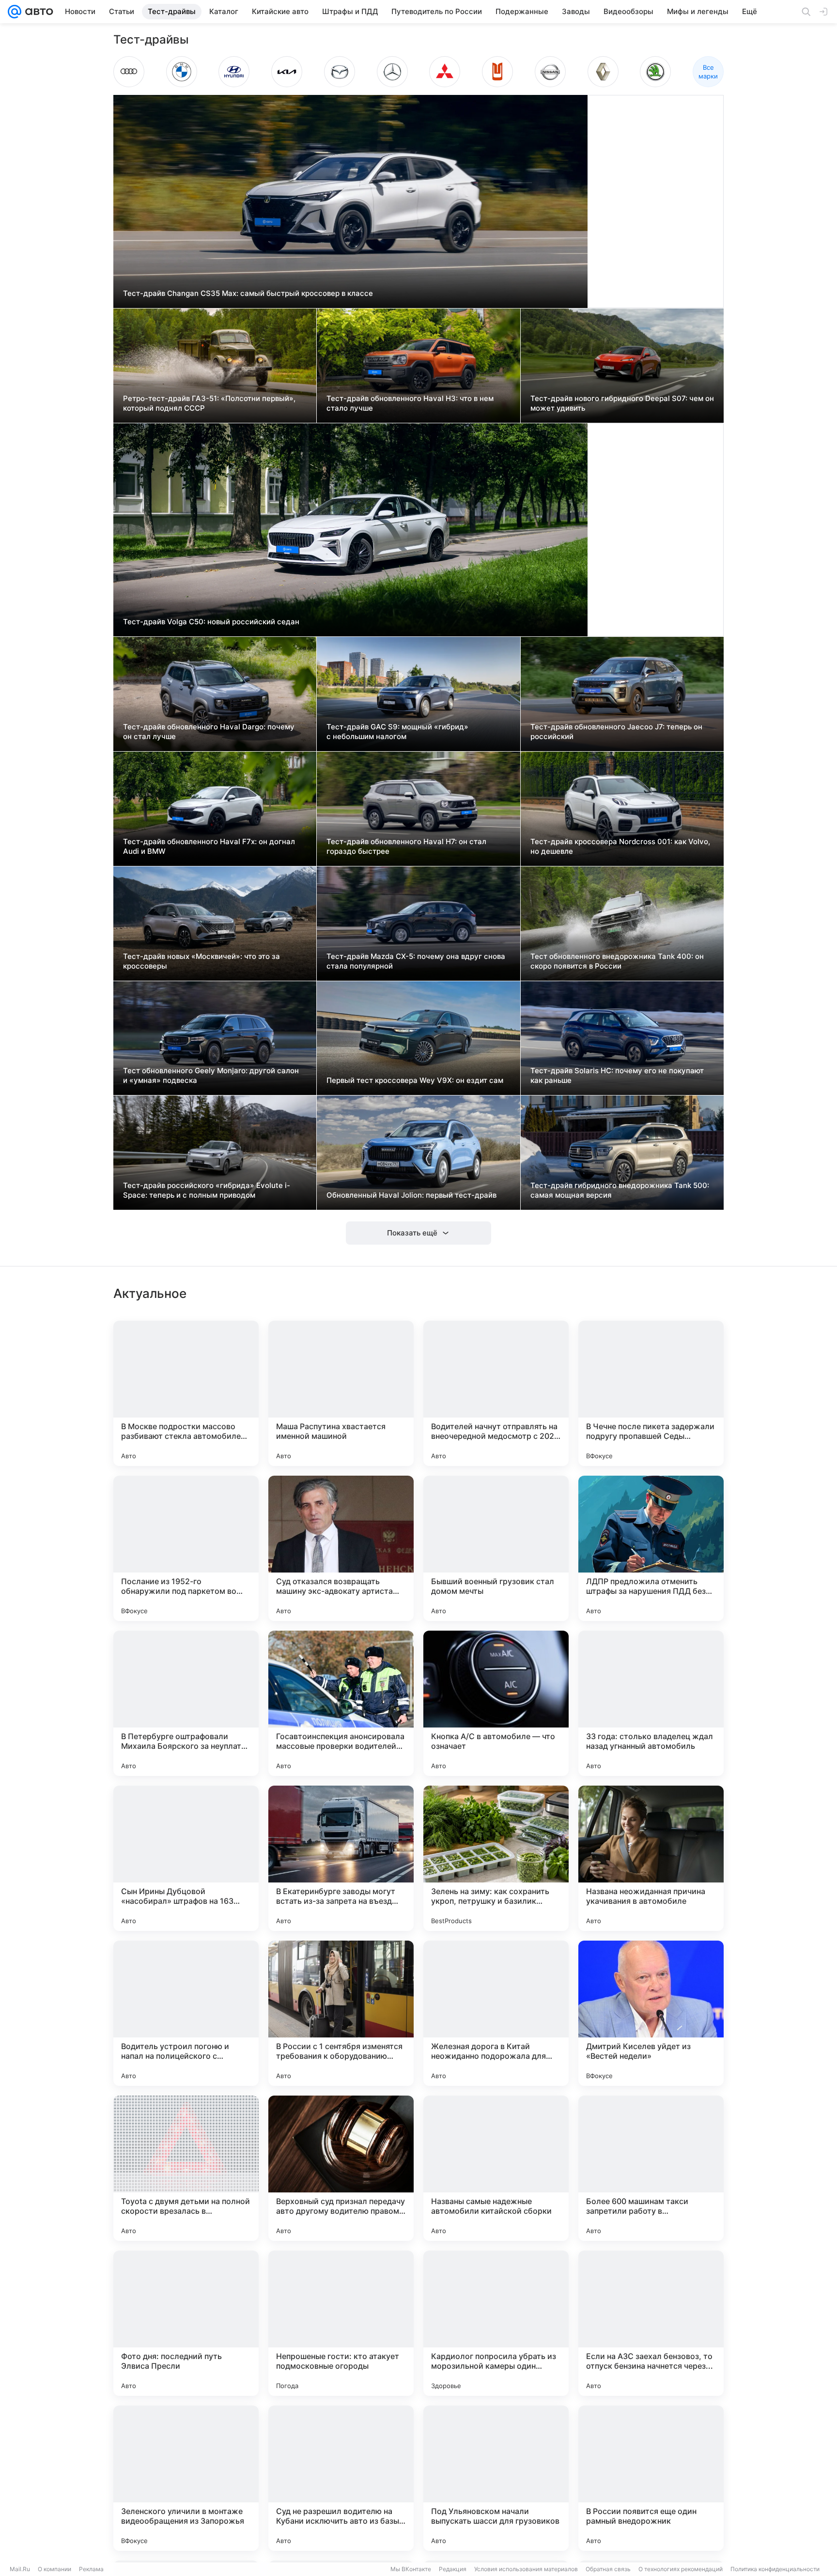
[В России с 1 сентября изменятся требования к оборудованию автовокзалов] (341, 2013)
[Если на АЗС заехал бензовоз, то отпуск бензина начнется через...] (651, 2323)
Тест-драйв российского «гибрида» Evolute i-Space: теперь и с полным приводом (207, 1190)
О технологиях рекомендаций (681, 2569)
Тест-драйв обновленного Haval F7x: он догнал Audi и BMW (209, 846)
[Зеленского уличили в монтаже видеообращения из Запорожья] (186, 2478)
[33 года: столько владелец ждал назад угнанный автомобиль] (651, 1703)
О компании (54, 2569)
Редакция (453, 2569)
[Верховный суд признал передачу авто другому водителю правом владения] (341, 2168)
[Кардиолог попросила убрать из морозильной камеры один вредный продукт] (496, 2323)
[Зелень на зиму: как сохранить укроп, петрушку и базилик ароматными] (496, 1858)
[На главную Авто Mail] (37, 12)
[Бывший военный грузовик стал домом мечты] (496, 1548)
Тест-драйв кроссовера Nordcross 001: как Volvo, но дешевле (620, 846)
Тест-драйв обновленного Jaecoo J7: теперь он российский (616, 732)
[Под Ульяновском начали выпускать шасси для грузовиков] (496, 2478)
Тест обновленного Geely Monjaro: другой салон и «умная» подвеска (211, 1075)
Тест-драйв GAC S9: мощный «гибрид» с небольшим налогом (397, 732)
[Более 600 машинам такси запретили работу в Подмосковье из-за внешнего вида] (651, 2168)
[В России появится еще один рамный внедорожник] (651, 2478)
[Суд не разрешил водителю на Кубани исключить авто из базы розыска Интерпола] (341, 2478)
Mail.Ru (20, 2569)
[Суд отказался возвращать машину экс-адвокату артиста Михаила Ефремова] (341, 1548)
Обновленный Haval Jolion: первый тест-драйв (411, 1195)
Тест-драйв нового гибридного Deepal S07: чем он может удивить (622, 403)
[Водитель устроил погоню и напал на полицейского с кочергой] (186, 2013)
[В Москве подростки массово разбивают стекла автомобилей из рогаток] (186, 1393)
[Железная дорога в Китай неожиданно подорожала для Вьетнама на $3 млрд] (496, 2013)
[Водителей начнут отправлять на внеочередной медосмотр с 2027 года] (496, 1393)
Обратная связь (608, 2569)
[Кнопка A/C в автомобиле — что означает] (496, 1703)
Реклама (91, 2569)
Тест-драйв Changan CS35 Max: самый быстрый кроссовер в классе (248, 293)
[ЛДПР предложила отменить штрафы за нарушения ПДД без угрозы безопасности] (651, 1548)
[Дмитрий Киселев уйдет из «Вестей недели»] (651, 2013)
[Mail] (15, 12)
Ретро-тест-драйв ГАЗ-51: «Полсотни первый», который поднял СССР (209, 403)
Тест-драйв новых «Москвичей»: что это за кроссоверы (201, 961)
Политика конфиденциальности (775, 2569)
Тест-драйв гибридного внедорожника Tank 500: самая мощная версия (620, 1190)
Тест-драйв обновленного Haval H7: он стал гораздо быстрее (406, 846)
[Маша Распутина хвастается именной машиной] (341, 1393)
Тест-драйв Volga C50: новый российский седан (211, 622)
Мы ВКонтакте (411, 2569)
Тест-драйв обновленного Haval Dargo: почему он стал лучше (209, 732)
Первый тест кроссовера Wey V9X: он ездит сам (415, 1080)
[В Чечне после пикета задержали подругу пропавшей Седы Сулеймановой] (651, 1393)
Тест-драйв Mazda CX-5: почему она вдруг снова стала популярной (416, 961)
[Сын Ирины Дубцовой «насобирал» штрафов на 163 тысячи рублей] (186, 1858)
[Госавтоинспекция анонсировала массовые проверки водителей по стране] (341, 1703)
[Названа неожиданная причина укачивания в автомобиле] (651, 1858)
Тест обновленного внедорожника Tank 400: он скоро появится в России (617, 961)
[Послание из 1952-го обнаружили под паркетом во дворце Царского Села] (186, 1548)
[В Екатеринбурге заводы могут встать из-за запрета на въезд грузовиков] (341, 1858)
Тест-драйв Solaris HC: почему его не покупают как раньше (617, 1075)
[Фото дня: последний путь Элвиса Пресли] (186, 2323)
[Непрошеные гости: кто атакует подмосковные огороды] (341, 2323)
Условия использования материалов (526, 2569)
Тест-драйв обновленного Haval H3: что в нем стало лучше (410, 403)
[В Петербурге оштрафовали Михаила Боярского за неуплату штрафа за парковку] (186, 1703)
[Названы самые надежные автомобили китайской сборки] (496, 2168)
